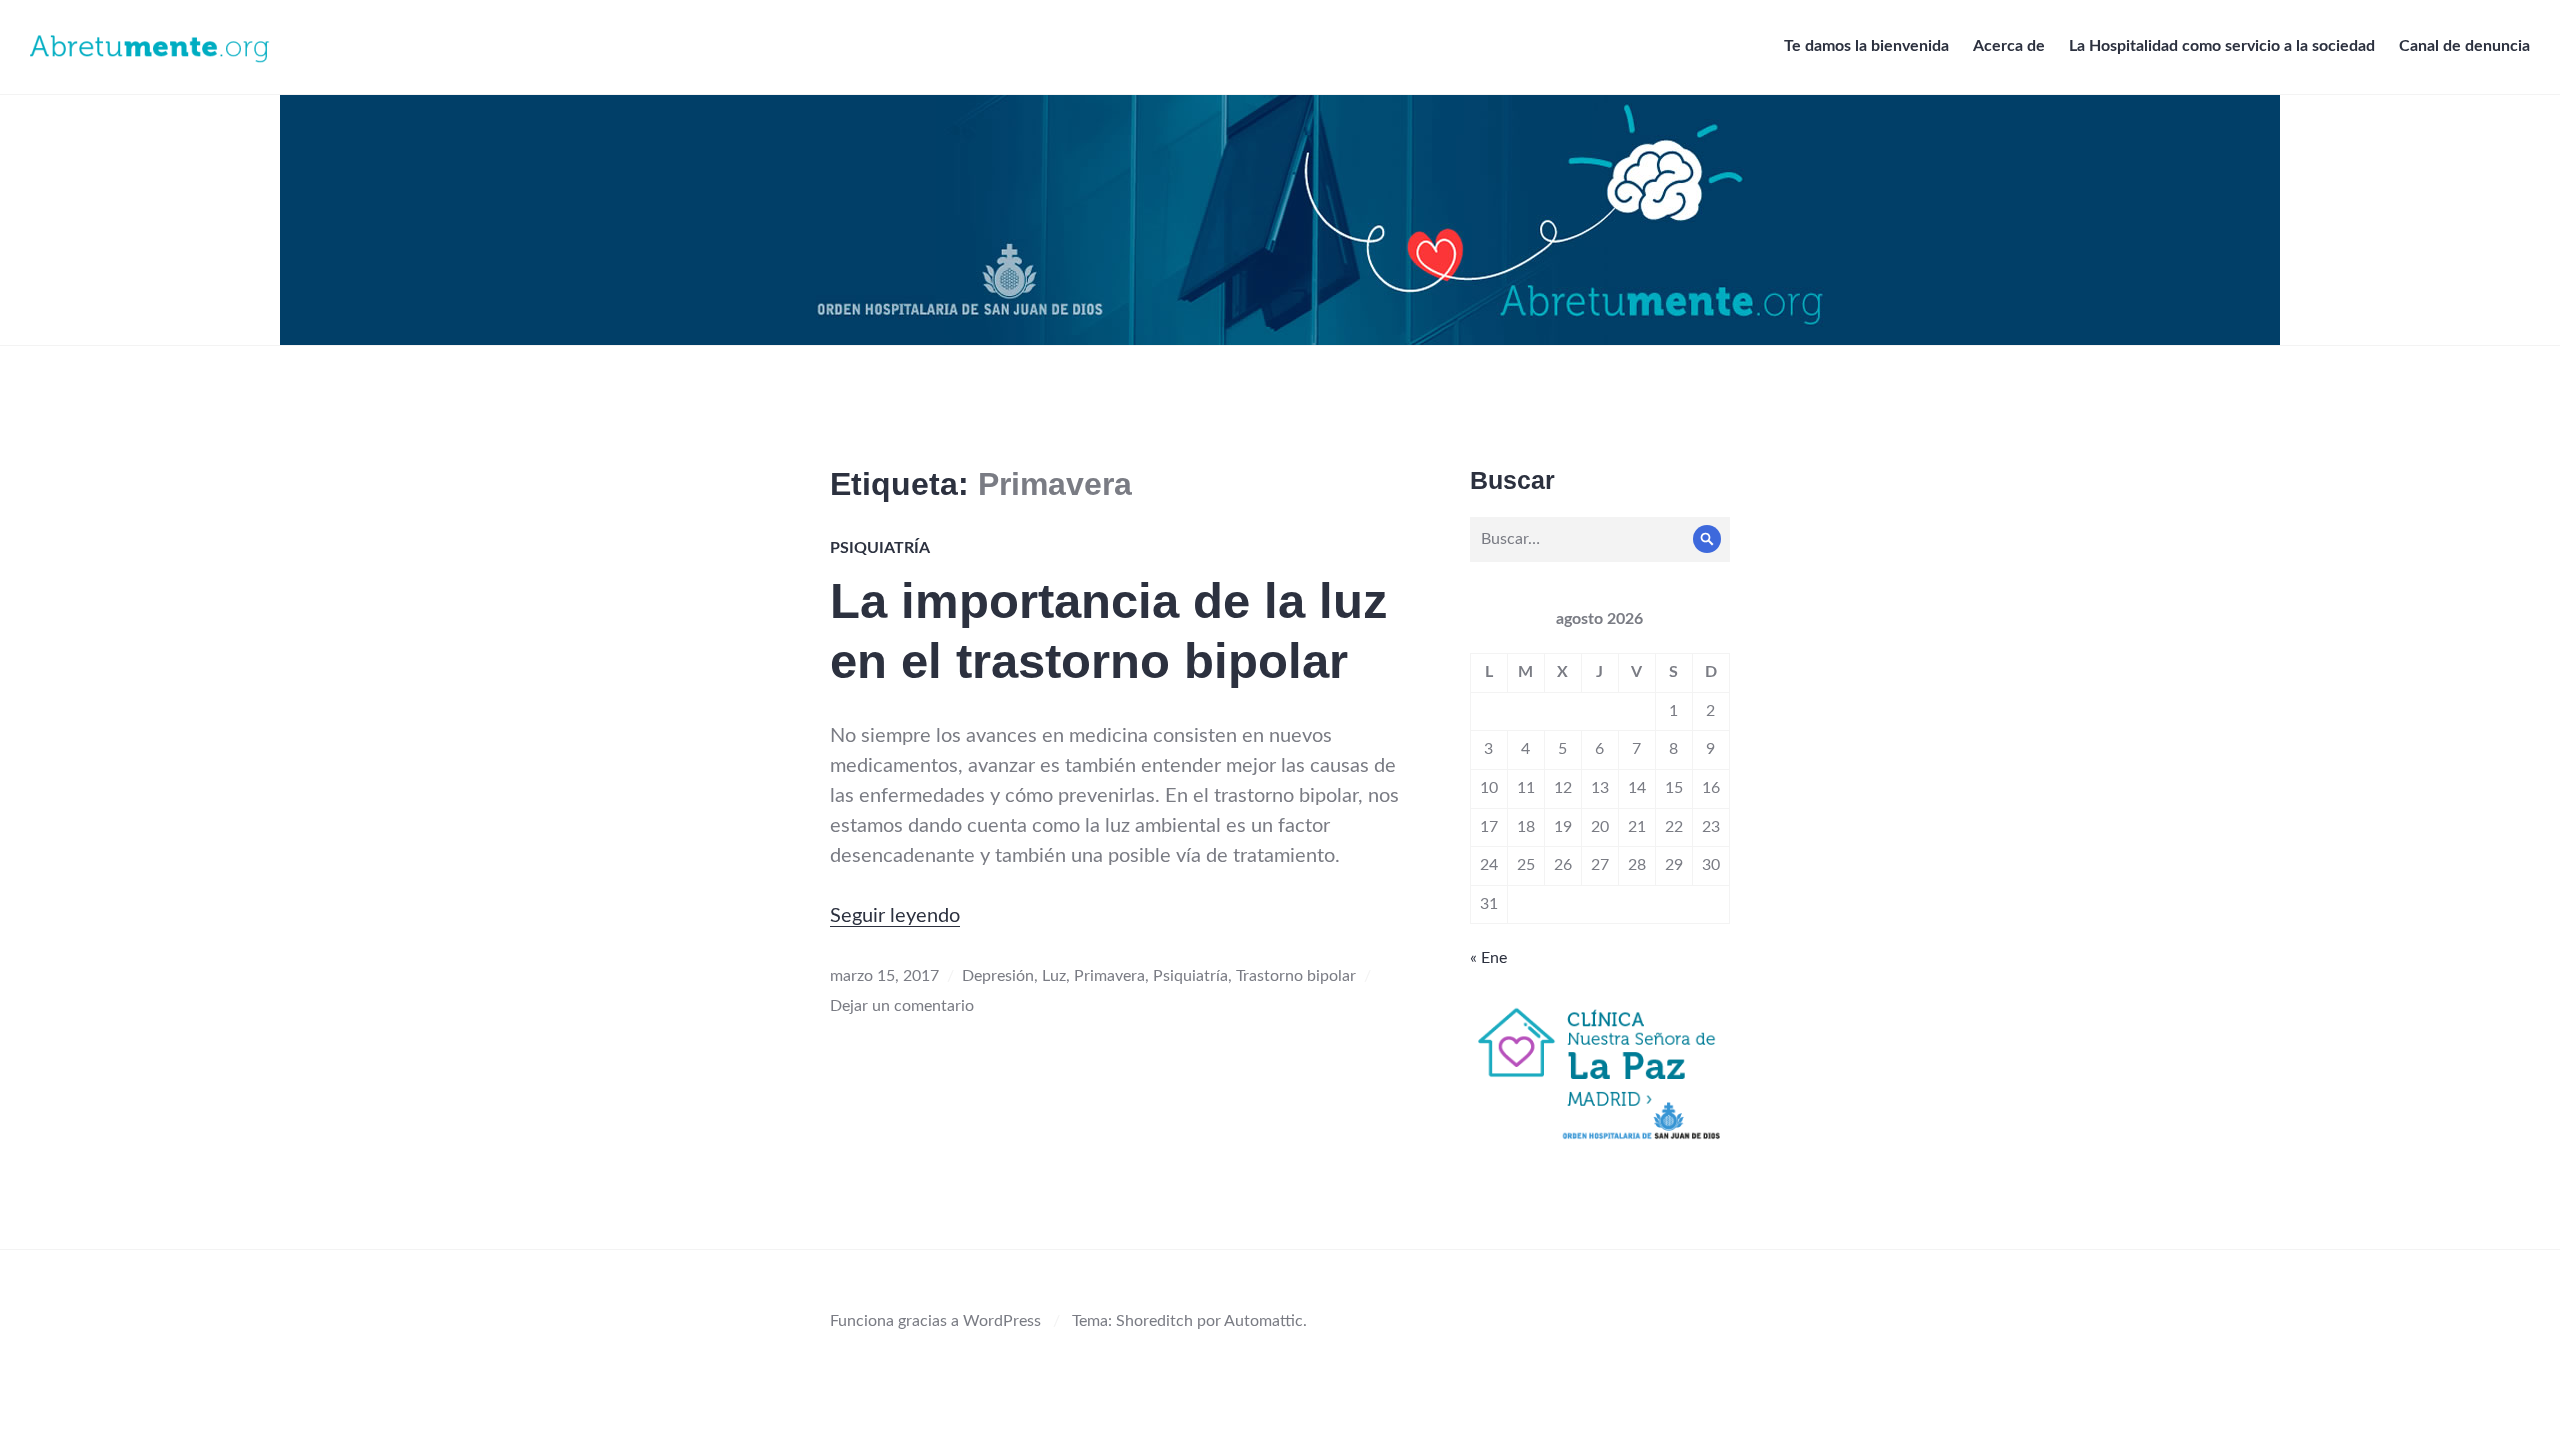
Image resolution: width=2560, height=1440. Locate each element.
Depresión (998, 976)
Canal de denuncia (2464, 46)
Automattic (1263, 1321)
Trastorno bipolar (1296, 976)
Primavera (1109, 976)
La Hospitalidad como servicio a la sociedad (2222, 46)
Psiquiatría (880, 548)
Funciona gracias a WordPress (935, 1321)
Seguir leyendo (895, 916)
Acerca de (2009, 46)
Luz (1054, 976)
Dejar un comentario (902, 1006)
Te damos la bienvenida (1866, 46)
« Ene (1488, 958)
